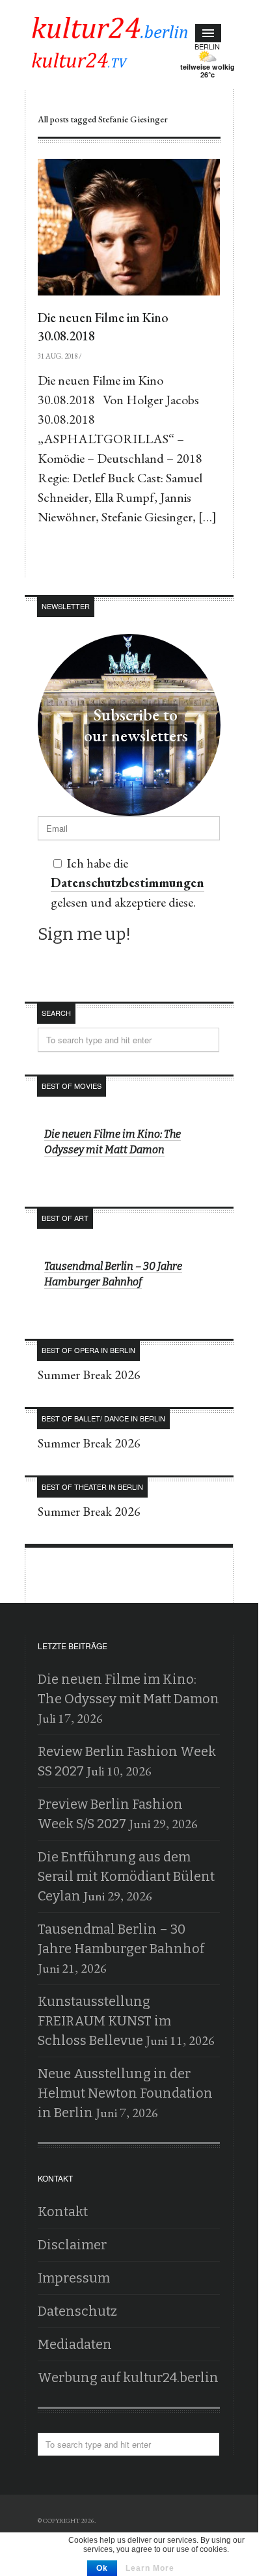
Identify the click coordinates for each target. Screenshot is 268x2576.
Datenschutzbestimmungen (153, 119)
